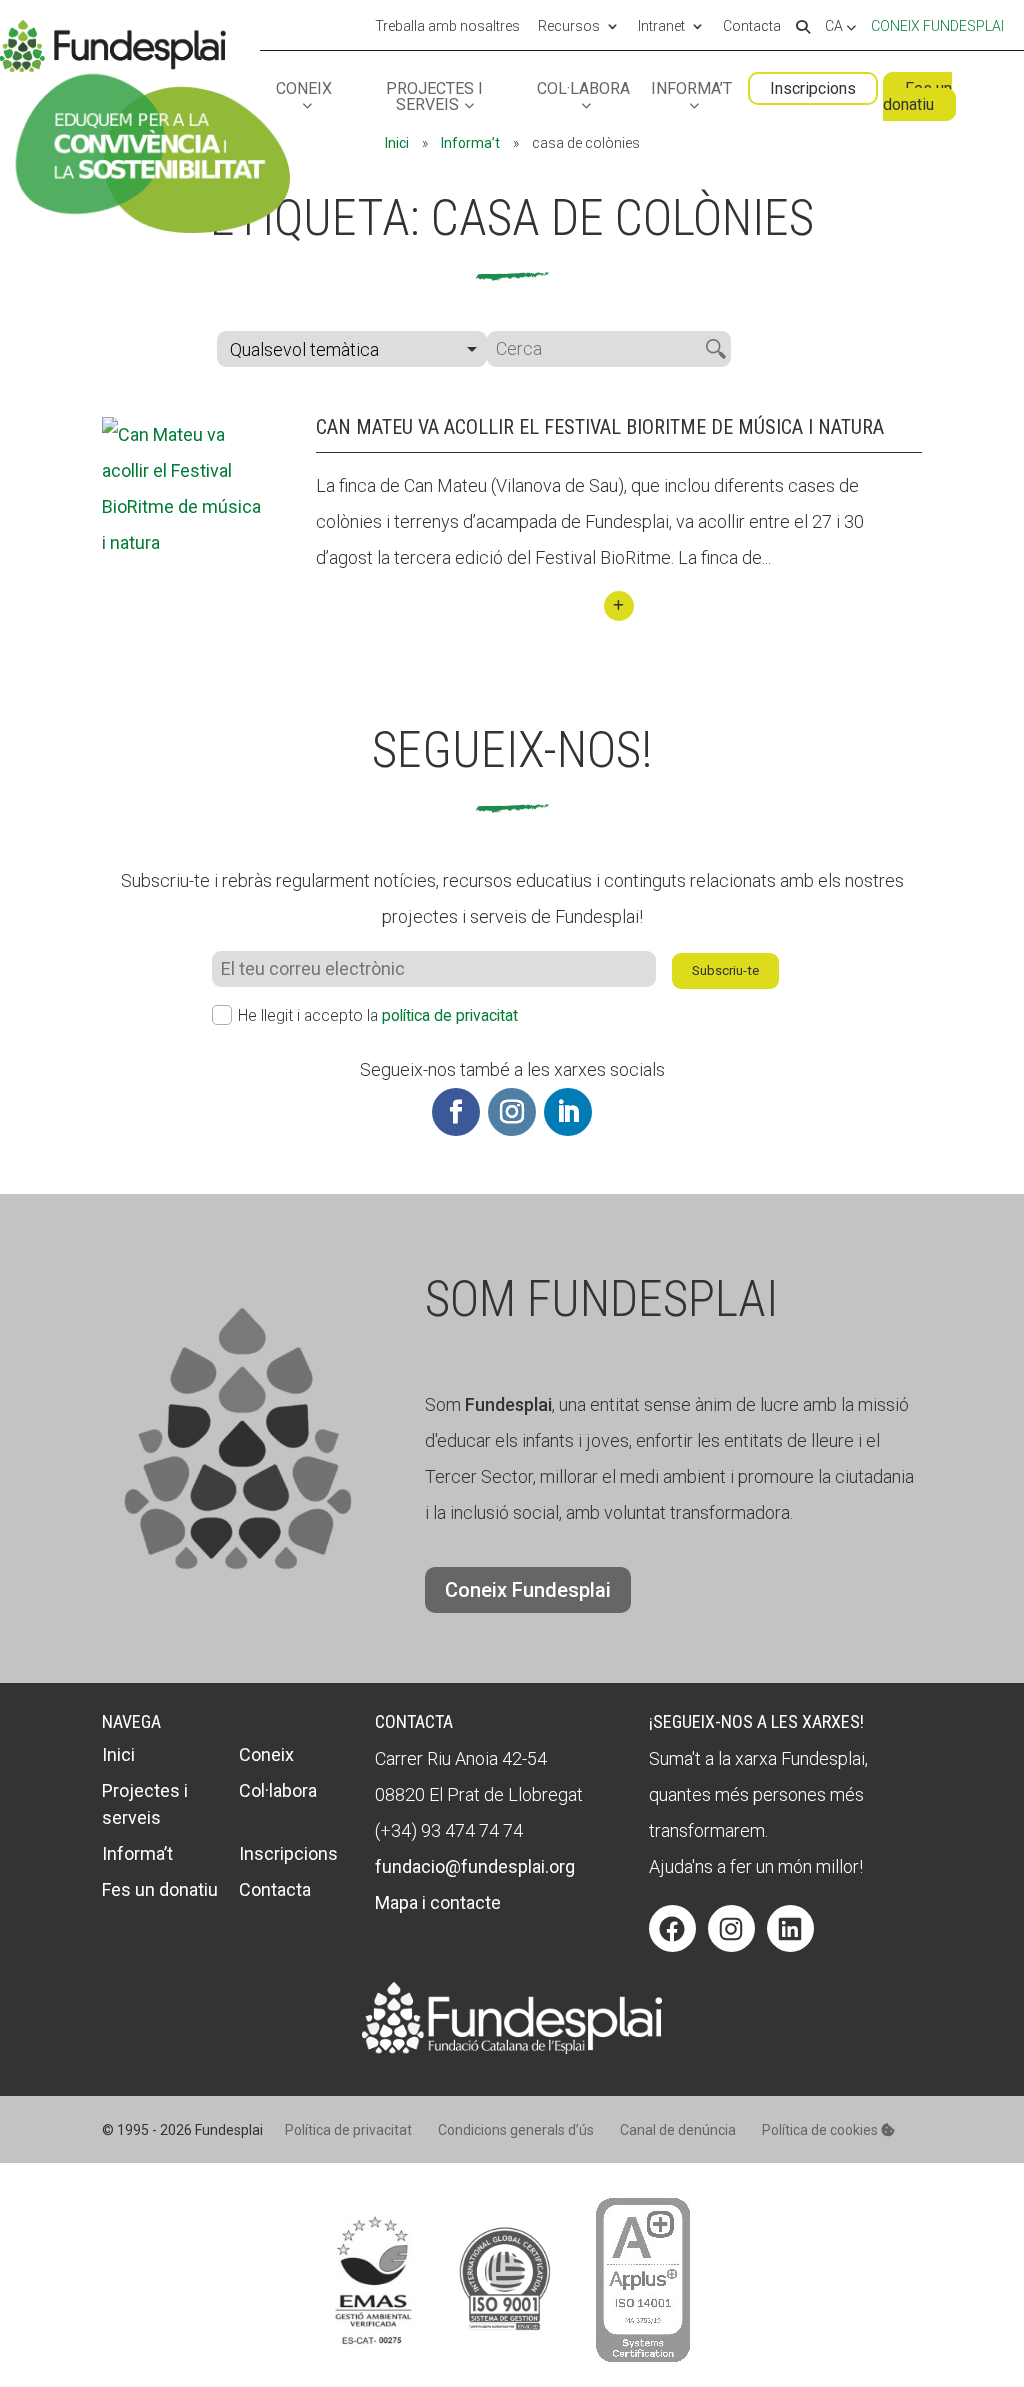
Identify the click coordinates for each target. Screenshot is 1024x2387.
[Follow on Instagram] (512, 1112)
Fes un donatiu (917, 96)
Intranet (661, 27)
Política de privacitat (348, 2130)
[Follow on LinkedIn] (568, 1112)
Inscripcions (813, 88)
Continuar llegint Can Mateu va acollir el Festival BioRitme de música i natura (619, 606)
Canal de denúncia (678, 2130)
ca (835, 27)
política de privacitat (450, 1015)
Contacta (752, 27)
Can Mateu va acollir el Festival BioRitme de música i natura (600, 427)
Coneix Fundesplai (937, 26)
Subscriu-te (725, 970)
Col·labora (583, 89)
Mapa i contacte (438, 1902)
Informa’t (691, 89)
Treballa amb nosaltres (447, 27)
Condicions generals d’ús (516, 2130)
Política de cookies (821, 2130)
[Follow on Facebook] (456, 1112)
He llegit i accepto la (378, 1015)
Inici (397, 143)
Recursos (569, 27)
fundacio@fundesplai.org (475, 1866)
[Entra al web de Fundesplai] (512, 2047)
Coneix (304, 89)
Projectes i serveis (434, 97)
